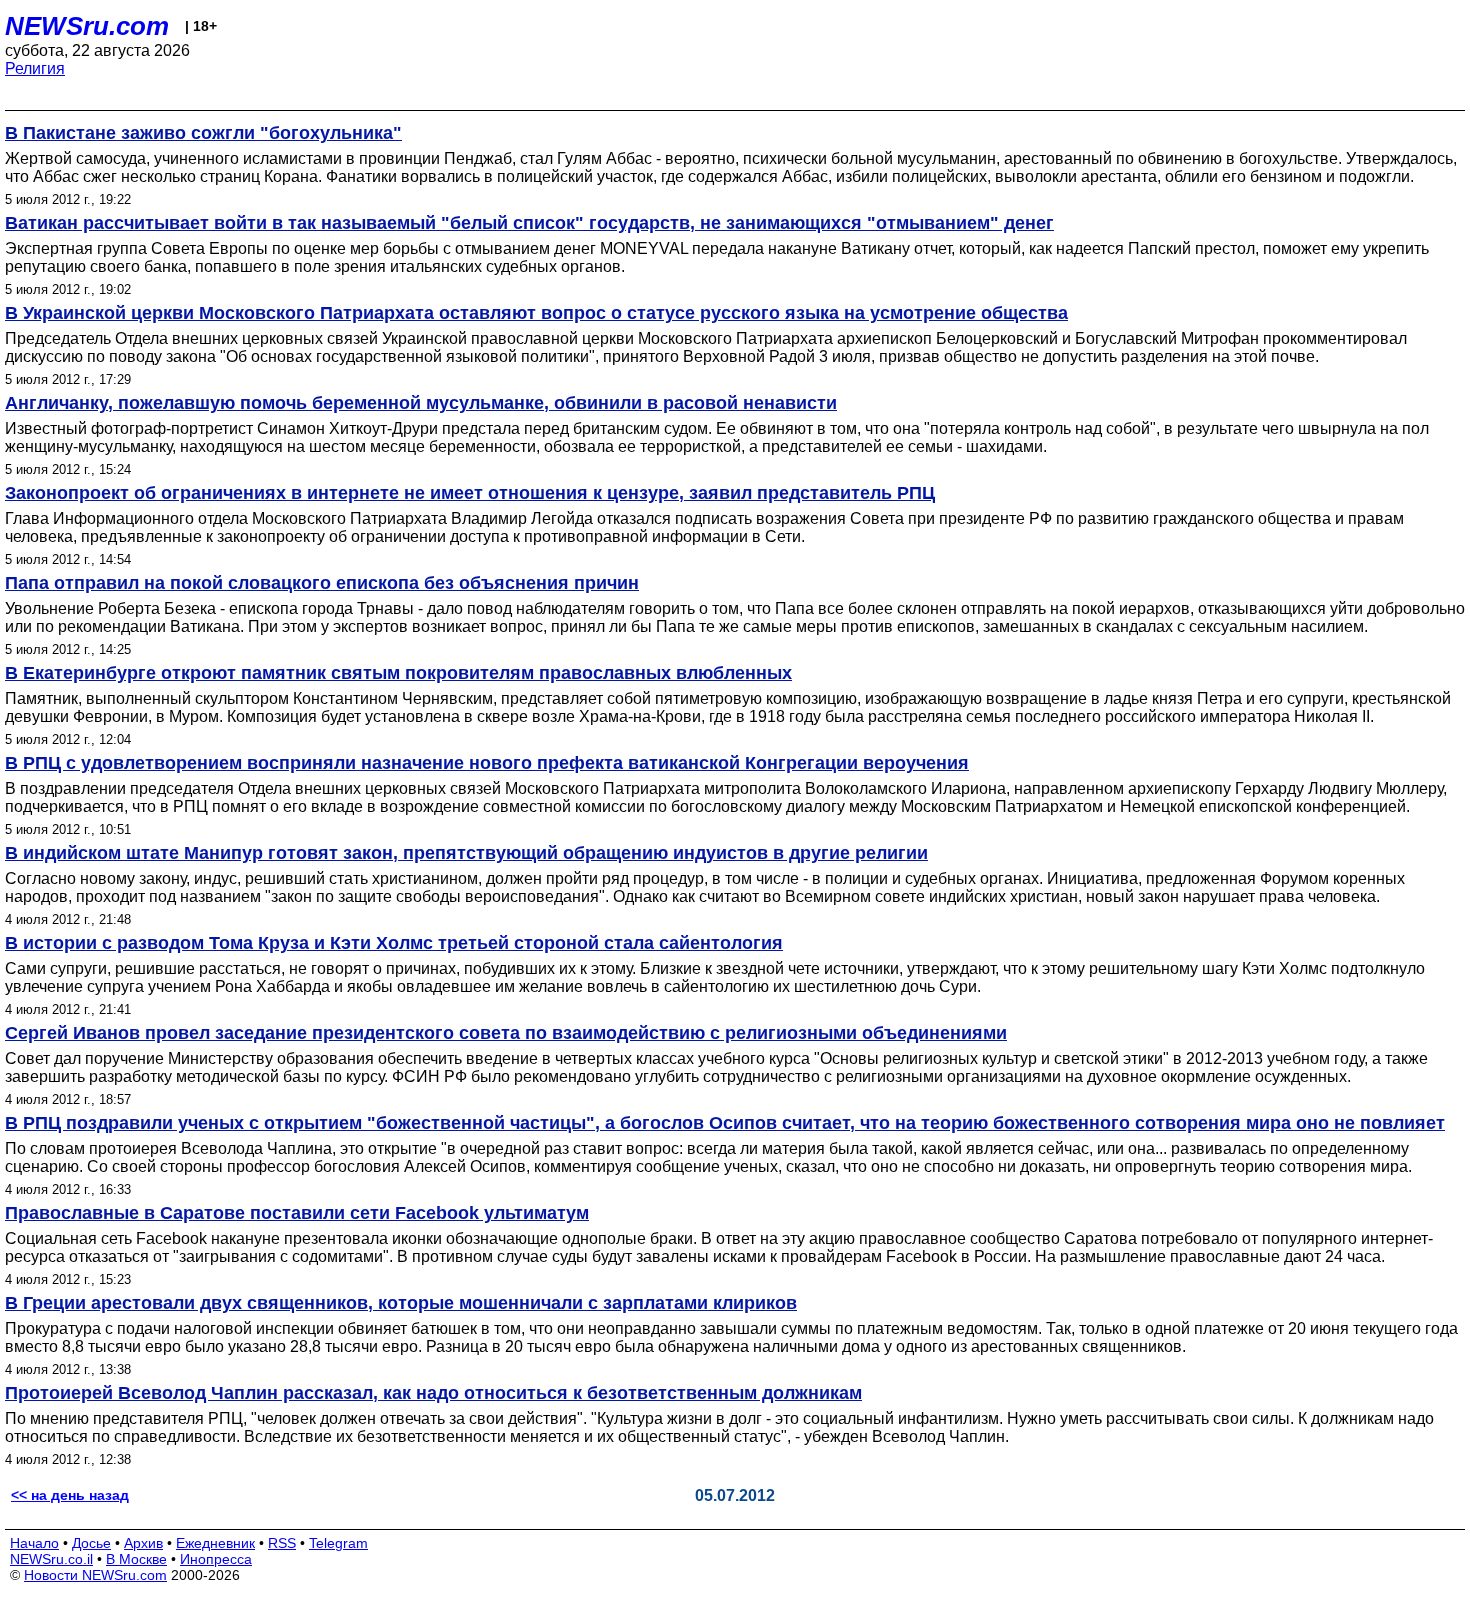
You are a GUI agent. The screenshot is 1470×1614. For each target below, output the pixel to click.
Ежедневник (215, 1543)
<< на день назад (70, 1495)
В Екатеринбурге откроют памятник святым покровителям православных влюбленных (398, 673)
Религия (35, 68)
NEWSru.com (87, 26)
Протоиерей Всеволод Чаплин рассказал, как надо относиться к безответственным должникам (433, 1393)
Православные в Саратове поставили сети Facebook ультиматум (297, 1213)
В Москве (136, 1559)
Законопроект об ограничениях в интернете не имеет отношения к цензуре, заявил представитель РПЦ (470, 493)
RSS (282, 1543)
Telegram (338, 1543)
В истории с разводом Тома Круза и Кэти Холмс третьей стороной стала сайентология (394, 943)
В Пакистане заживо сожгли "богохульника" (203, 133)
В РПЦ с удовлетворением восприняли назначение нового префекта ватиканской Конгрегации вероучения (487, 763)
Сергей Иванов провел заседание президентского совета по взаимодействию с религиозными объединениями (506, 1033)
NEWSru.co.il (51, 1559)
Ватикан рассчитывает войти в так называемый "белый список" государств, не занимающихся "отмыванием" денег (529, 223)
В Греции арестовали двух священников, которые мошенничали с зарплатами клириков (401, 1303)
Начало (34, 1543)
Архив (143, 1543)
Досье (91, 1543)
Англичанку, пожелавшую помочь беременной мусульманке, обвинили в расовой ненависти (421, 403)
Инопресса (216, 1559)
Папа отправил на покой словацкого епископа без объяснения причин (322, 583)
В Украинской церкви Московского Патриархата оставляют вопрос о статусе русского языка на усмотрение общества (536, 313)
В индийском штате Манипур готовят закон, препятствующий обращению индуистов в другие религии (466, 853)
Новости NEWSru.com (95, 1575)
